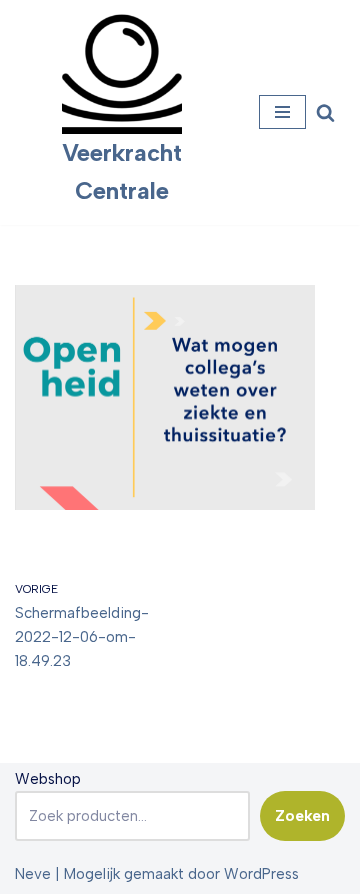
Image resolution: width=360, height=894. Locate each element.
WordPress (261, 874)
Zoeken (302, 816)
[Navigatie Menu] (282, 112)
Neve (33, 874)
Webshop (48, 779)
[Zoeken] (325, 112)
